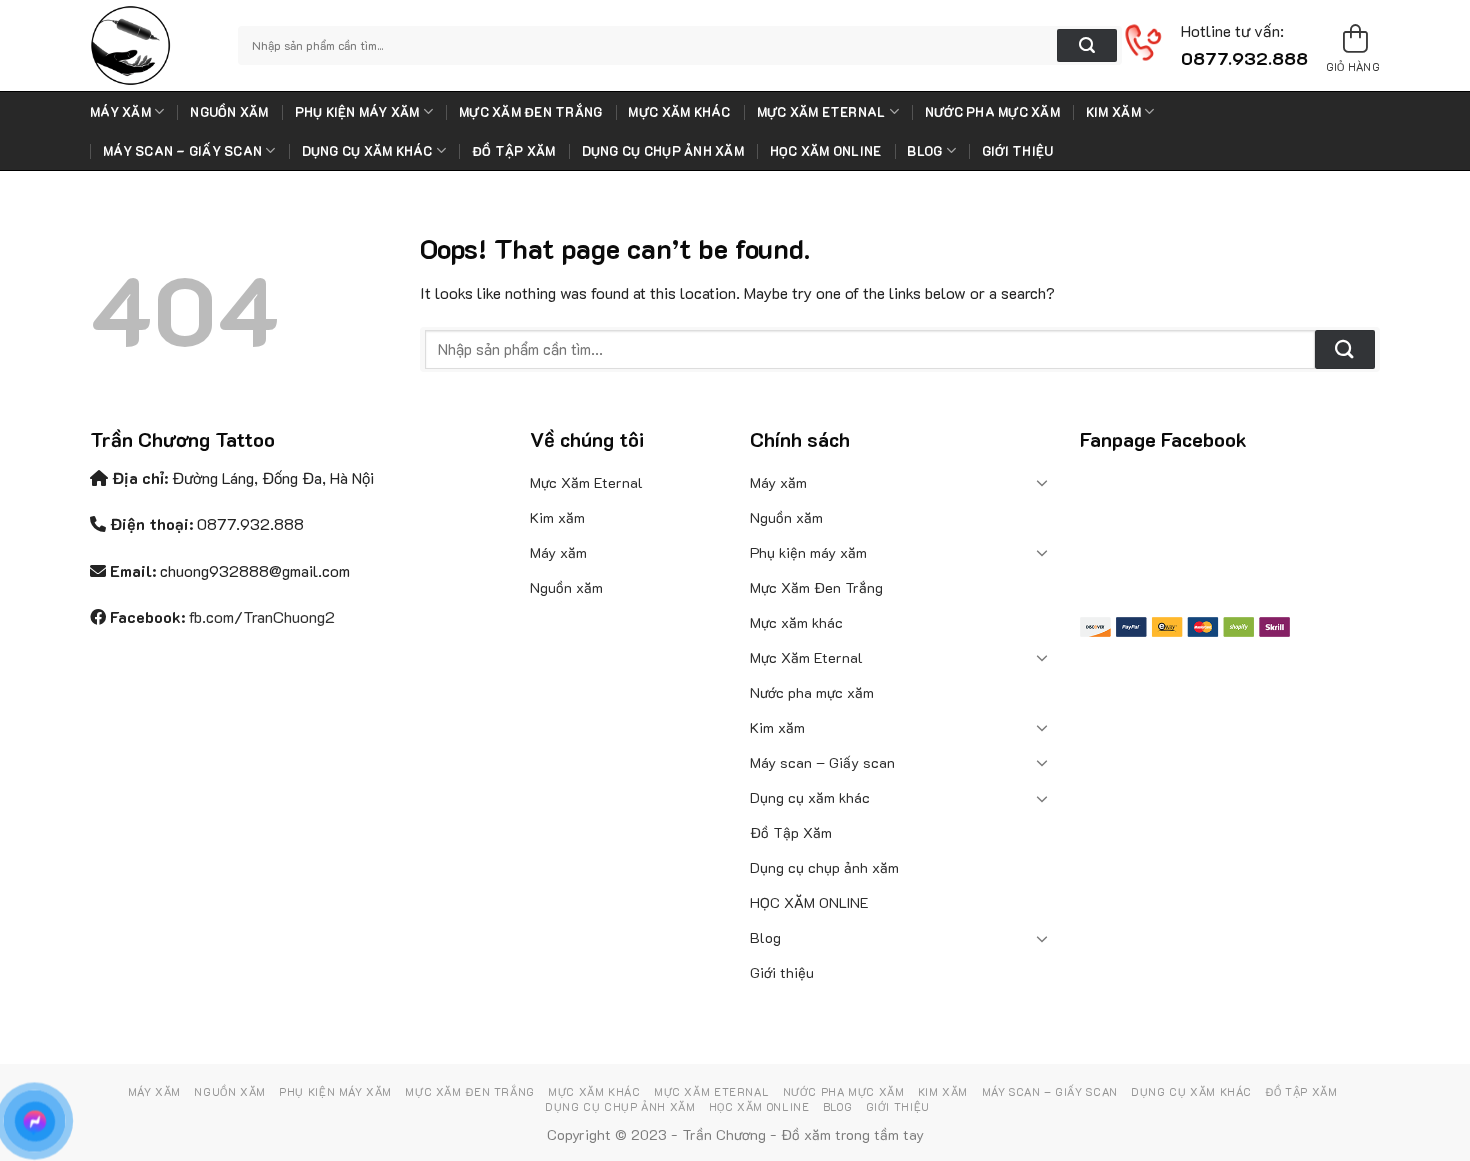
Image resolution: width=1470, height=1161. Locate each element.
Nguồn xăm (229, 112)
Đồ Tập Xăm (514, 151)
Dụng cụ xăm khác (367, 151)
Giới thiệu (1018, 151)
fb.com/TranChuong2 (262, 616)
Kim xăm (1113, 112)
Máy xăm (120, 112)
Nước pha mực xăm (992, 112)
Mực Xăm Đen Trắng (530, 112)
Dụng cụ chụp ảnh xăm (663, 151)
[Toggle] (1043, 482)
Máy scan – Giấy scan (182, 151)
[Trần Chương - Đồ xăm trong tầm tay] (149, 45)
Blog (924, 151)
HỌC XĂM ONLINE (826, 151)
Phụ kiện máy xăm (357, 112)
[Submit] (1087, 46)
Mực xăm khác (679, 112)
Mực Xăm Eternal (821, 112)
